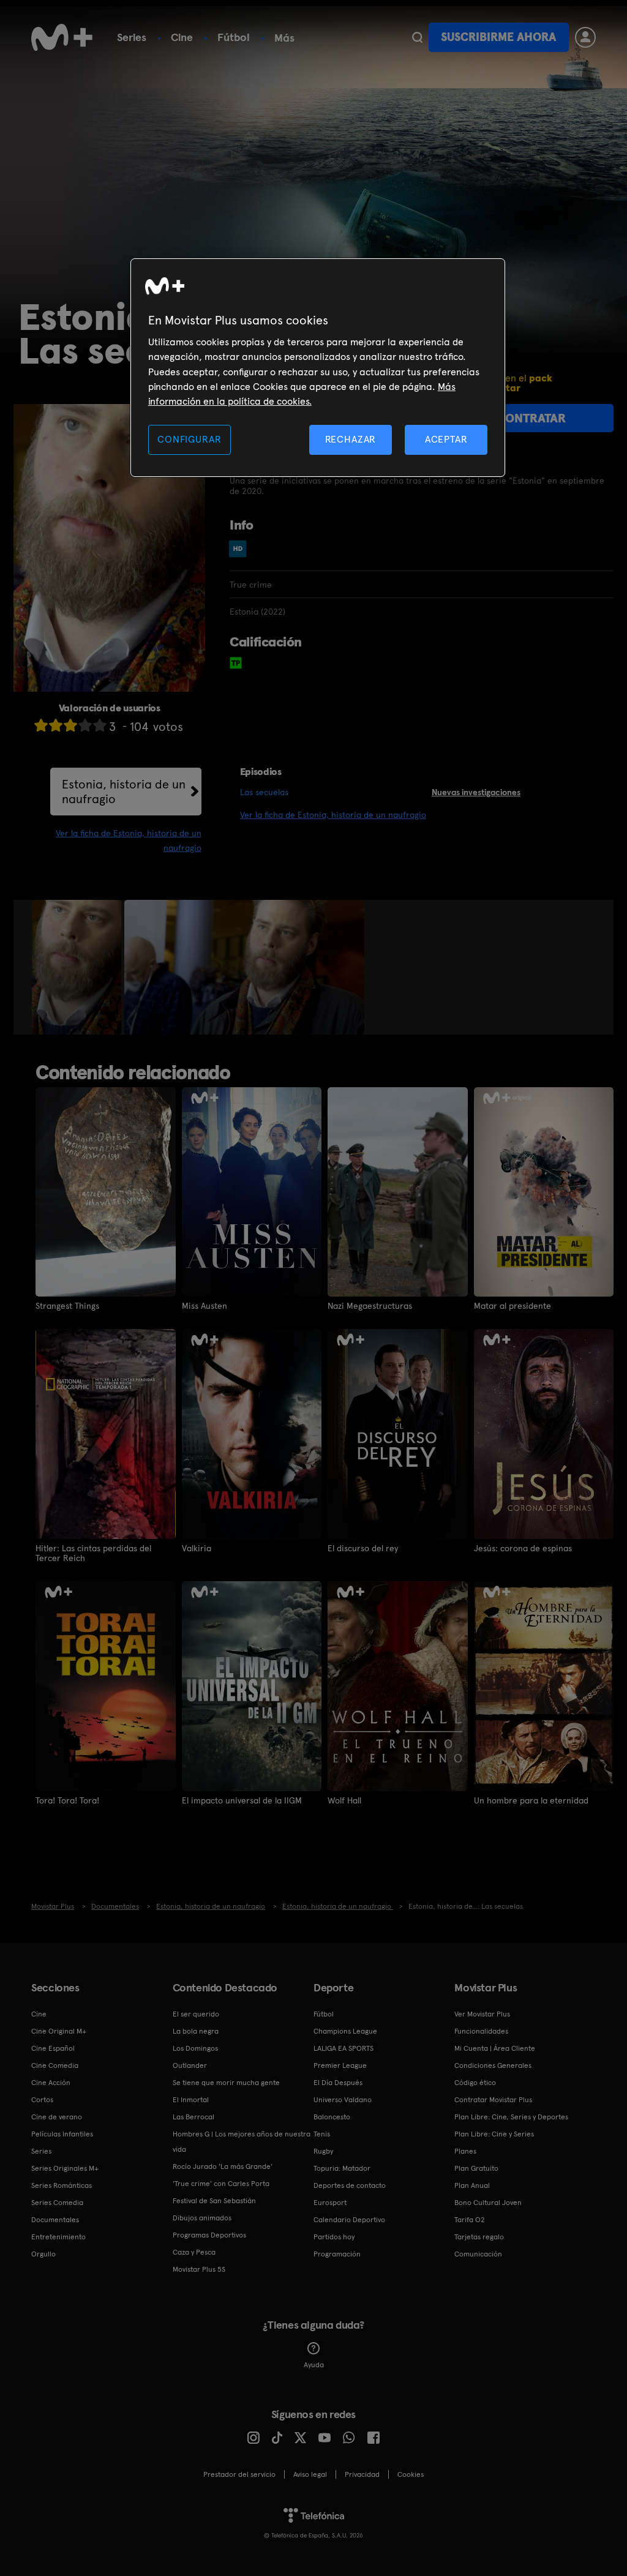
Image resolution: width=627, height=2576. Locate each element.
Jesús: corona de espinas (523, 1548)
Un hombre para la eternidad (531, 1800)
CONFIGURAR (189, 439)
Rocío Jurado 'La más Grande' (223, 2166)
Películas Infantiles (62, 2134)
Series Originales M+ (65, 2168)
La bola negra (196, 2031)
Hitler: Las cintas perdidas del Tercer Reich (93, 1553)
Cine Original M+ (59, 2031)
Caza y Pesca (194, 2252)
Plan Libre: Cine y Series (494, 2134)
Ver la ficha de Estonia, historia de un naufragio (333, 815)
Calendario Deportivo (349, 2220)
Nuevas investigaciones (476, 792)
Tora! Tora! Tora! (67, 1800)
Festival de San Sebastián (214, 2201)
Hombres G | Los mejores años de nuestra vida (242, 2142)
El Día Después (338, 2083)
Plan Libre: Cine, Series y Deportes (511, 2117)
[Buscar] (417, 37)
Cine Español (53, 2048)
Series (132, 37)
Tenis (322, 2134)
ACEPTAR (446, 439)
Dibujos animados (202, 2218)
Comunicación (478, 2254)
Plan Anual (472, 2185)
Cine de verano (57, 2117)
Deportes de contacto (350, 2185)
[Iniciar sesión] (585, 37)
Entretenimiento (58, 2237)
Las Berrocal (193, 2117)
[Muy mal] (41, 725)
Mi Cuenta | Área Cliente (495, 2048)
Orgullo (43, 2254)
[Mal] (56, 725)
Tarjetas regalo (479, 2237)
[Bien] (85, 725)
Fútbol (234, 37)
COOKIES (411, 2474)
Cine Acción (51, 2083)
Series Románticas (62, 2185)
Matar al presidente (512, 1306)
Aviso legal (310, 2474)
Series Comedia (57, 2203)
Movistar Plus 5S (199, 2269)
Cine (182, 37)
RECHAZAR (351, 439)
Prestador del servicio (239, 2474)
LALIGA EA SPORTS (344, 2048)
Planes (465, 2151)
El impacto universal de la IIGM (242, 1800)
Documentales (55, 2220)
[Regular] (70, 725)
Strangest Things (67, 1306)
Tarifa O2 (470, 2220)
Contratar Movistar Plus (493, 2100)
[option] (78, 967)
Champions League (345, 2031)
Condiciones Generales (493, 2065)
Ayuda (314, 2365)
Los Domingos (195, 2048)
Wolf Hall (344, 1800)
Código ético (475, 2083)
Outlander (190, 2065)
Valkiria (197, 1548)
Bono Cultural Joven (488, 2203)
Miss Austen (205, 1306)
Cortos (42, 2100)
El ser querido (196, 2014)
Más (284, 38)
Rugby (323, 2151)
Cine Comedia (55, 2065)
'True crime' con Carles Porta (221, 2184)
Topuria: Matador (342, 2168)
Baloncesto (332, 2117)
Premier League (340, 2065)
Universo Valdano (343, 2100)
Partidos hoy (334, 2237)
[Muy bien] (100, 725)
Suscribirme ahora (498, 37)
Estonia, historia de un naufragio (124, 792)
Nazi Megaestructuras (370, 1306)
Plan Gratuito (476, 2168)
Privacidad (362, 2474)
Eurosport (330, 2203)
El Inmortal (191, 2100)
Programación (337, 2254)
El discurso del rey (363, 1548)
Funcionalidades (481, 2031)
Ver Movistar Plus (482, 2014)
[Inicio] (62, 37)
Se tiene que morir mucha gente (226, 2083)
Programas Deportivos (209, 2235)
